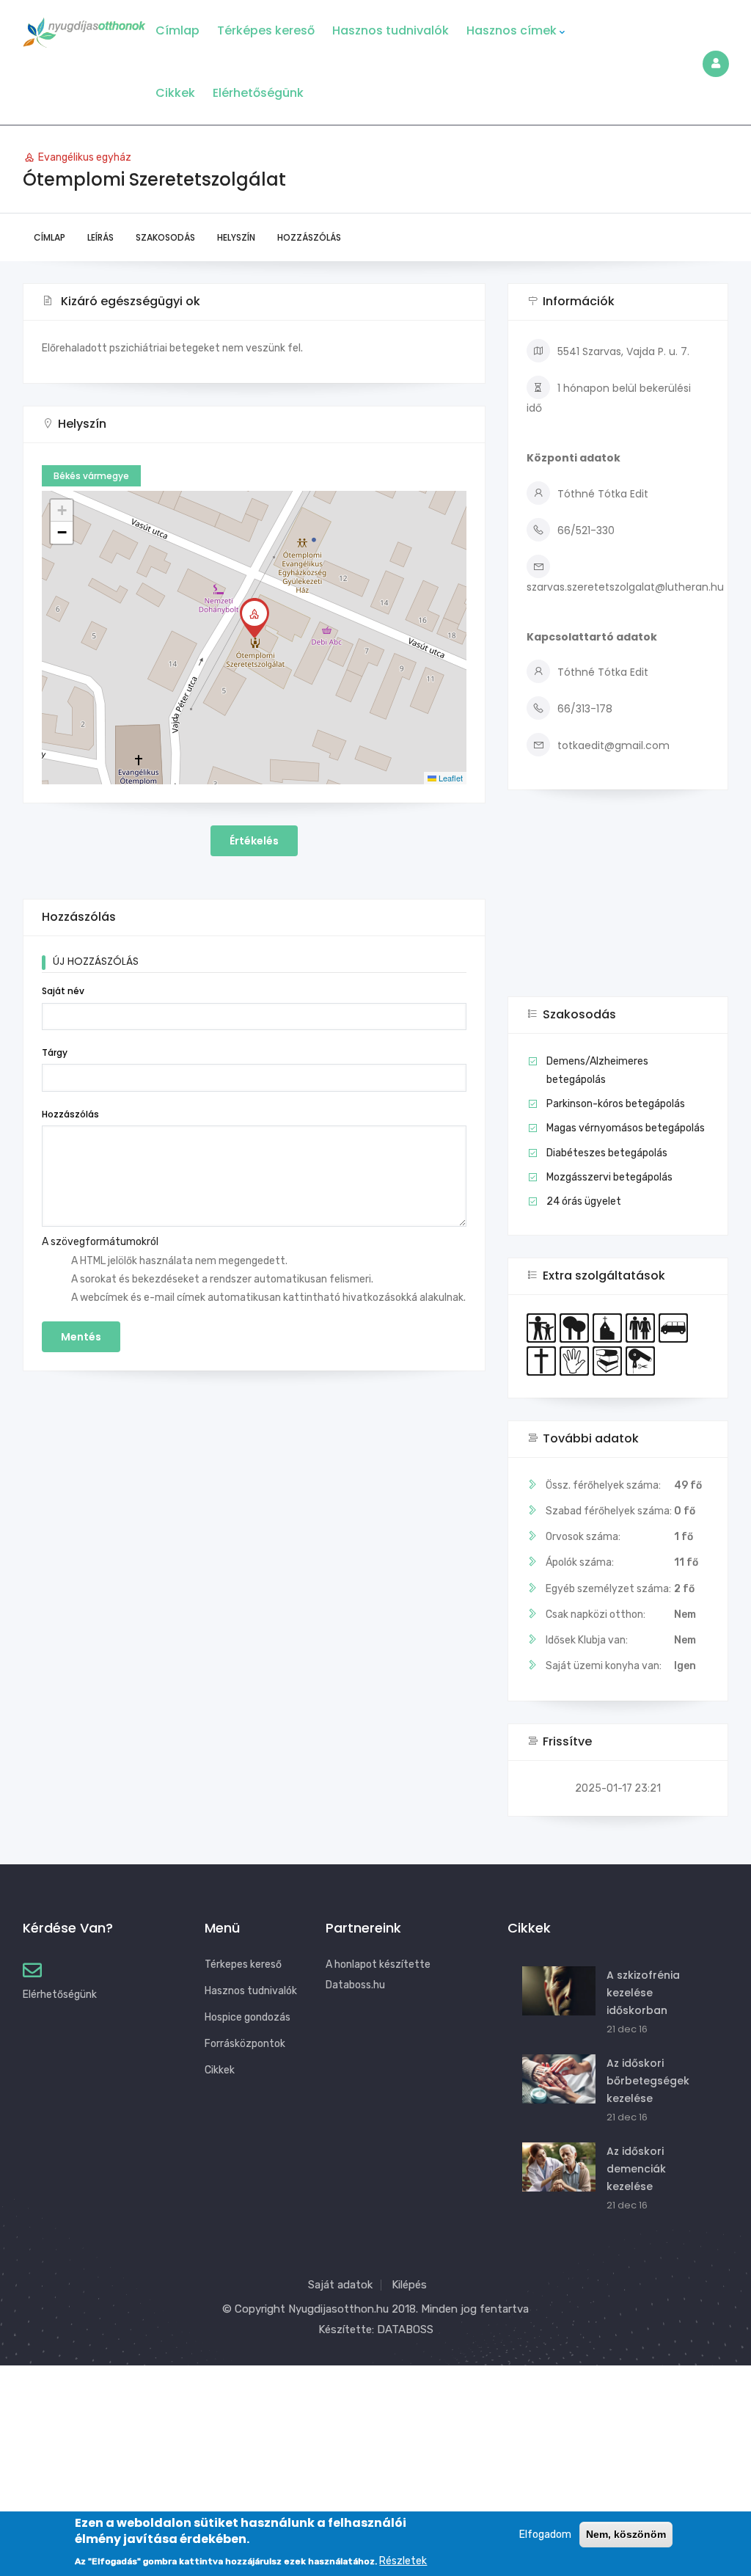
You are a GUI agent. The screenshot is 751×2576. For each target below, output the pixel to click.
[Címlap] (84, 28)
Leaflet (450, 778)
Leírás (100, 237)
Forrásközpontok (245, 2044)
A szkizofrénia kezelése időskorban (643, 1993)
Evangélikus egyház (85, 157)
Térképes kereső (266, 30)
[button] (254, 618)
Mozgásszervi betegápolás (609, 1177)
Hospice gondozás (248, 2017)
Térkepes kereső (243, 1964)
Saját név (63, 991)
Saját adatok (340, 2285)
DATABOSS (405, 2329)
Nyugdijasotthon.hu (338, 2309)
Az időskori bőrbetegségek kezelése (648, 2081)
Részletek (403, 2561)
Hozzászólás (309, 237)
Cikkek (175, 93)
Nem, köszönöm (626, 2534)
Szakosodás (165, 237)
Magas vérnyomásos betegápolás (626, 1128)
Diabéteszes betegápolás (607, 1153)
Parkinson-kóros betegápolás (616, 1104)
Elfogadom (545, 2535)
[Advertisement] (618, 904)
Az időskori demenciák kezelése (636, 2169)
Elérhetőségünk (258, 93)
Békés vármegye (91, 476)
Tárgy (55, 1052)
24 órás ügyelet (584, 1201)
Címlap (177, 30)
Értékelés (254, 841)
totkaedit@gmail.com (613, 745)
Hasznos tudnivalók (391, 30)
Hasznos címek (512, 30)
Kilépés (409, 2285)
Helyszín (236, 237)
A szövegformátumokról (100, 1242)
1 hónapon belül (597, 388)
